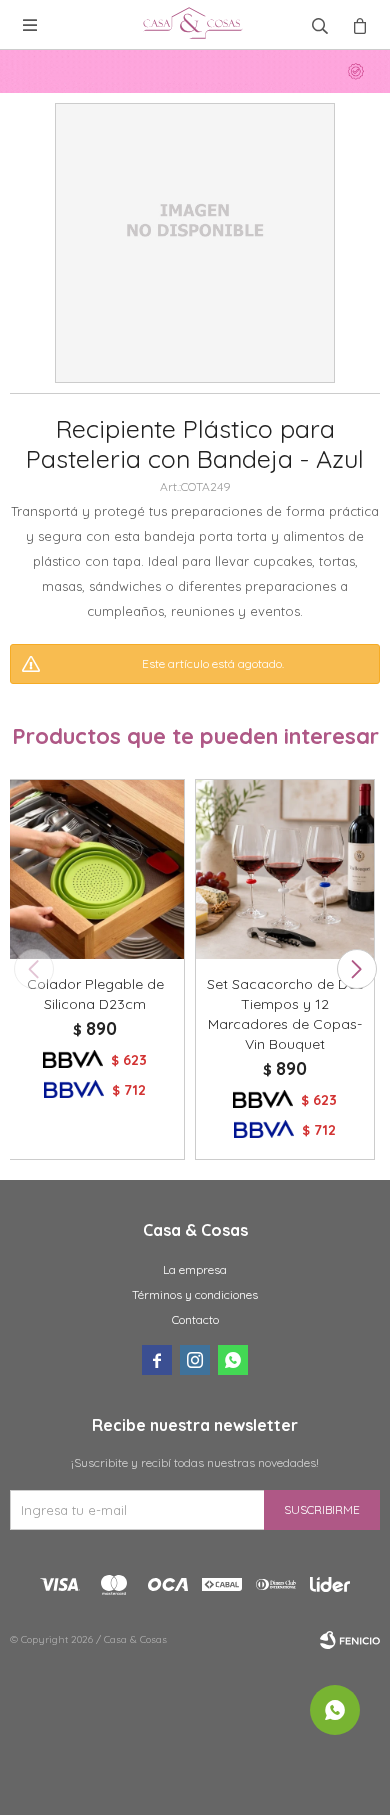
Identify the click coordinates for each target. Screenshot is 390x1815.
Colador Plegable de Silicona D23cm (95, 994)
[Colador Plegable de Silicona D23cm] (95, 869)
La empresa (195, 1269)
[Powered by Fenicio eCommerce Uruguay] (350, 1640)
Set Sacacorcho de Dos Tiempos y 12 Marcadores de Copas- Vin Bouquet (285, 1014)
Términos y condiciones (195, 1294)
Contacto (195, 1319)
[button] (356, 969)
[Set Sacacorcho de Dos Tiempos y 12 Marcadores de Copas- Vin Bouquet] (285, 869)
